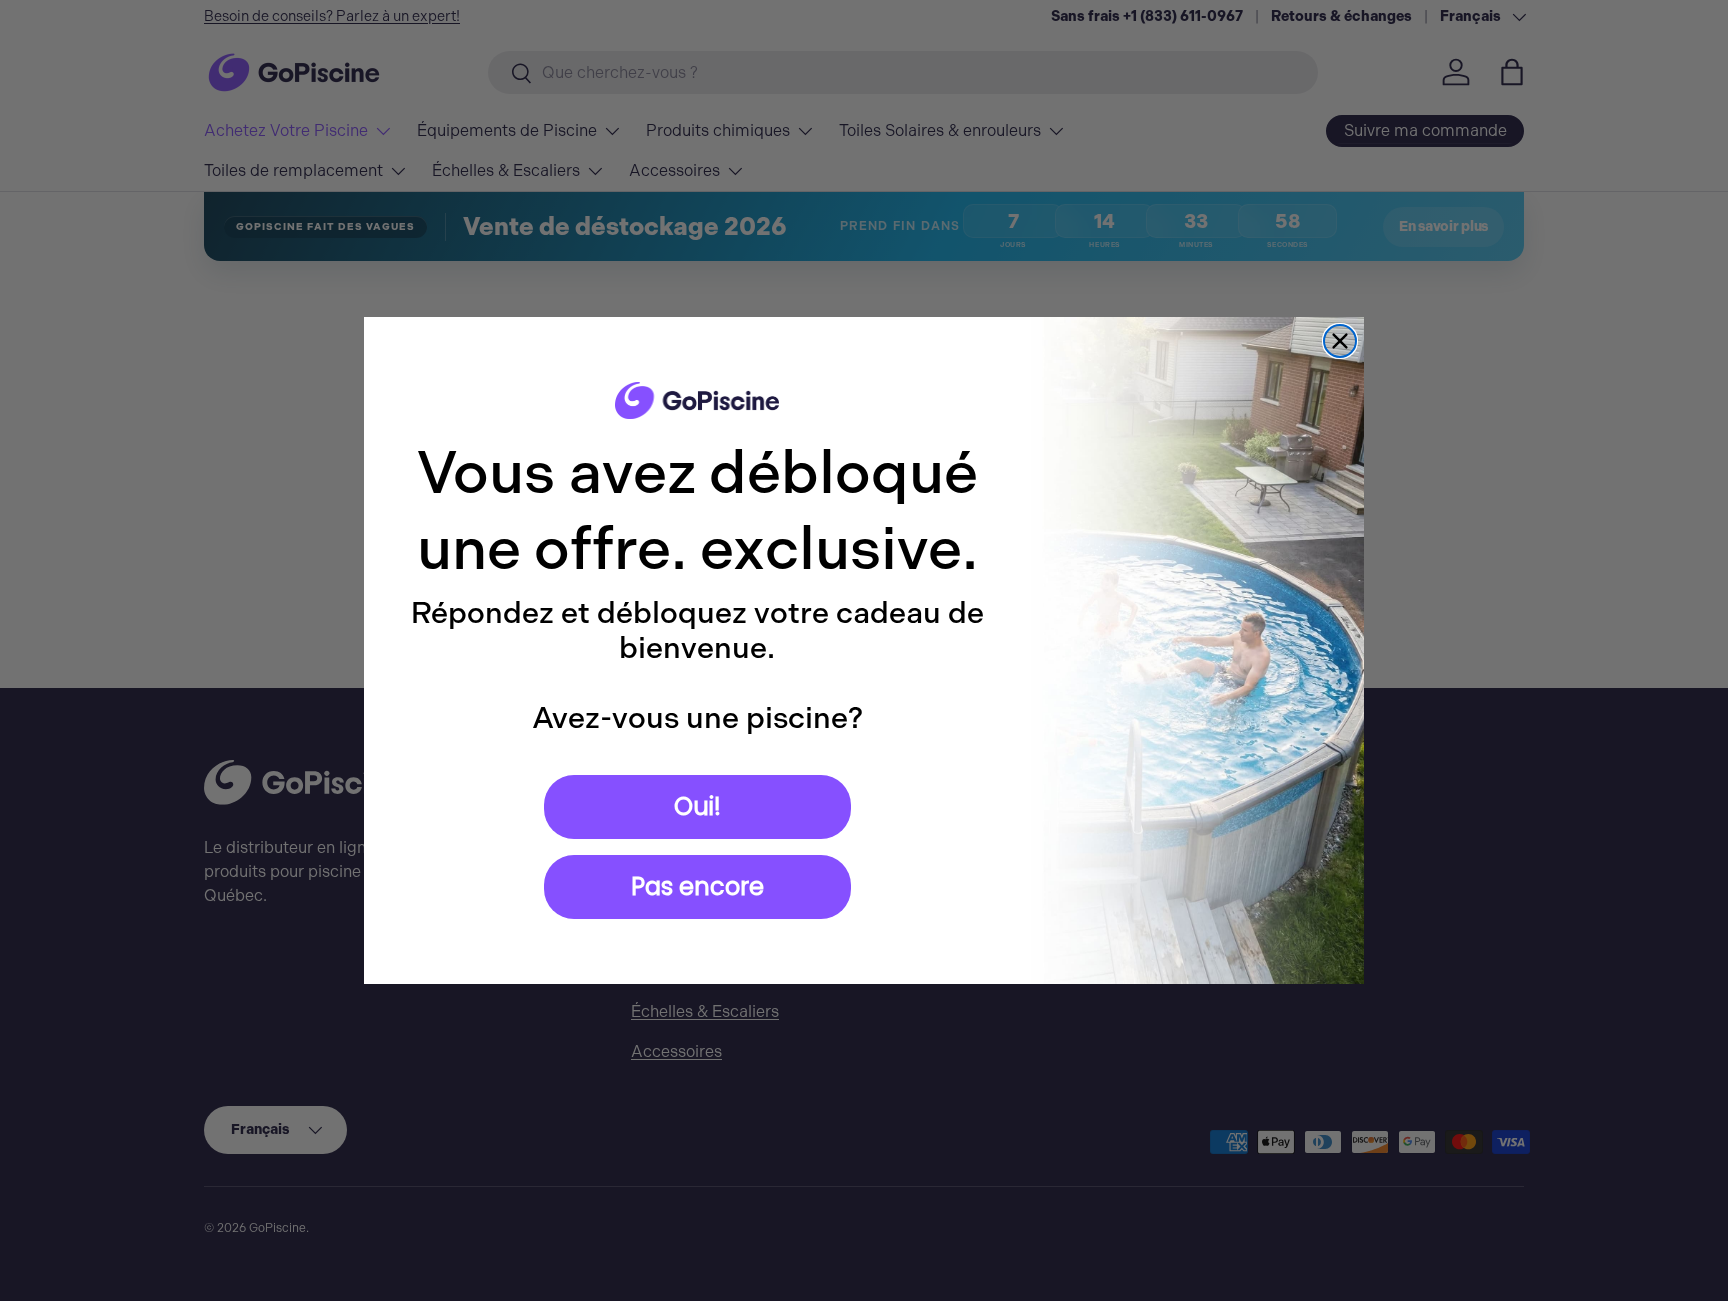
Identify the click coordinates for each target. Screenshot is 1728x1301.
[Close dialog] (1340, 341)
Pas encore (697, 886)
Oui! (697, 806)
